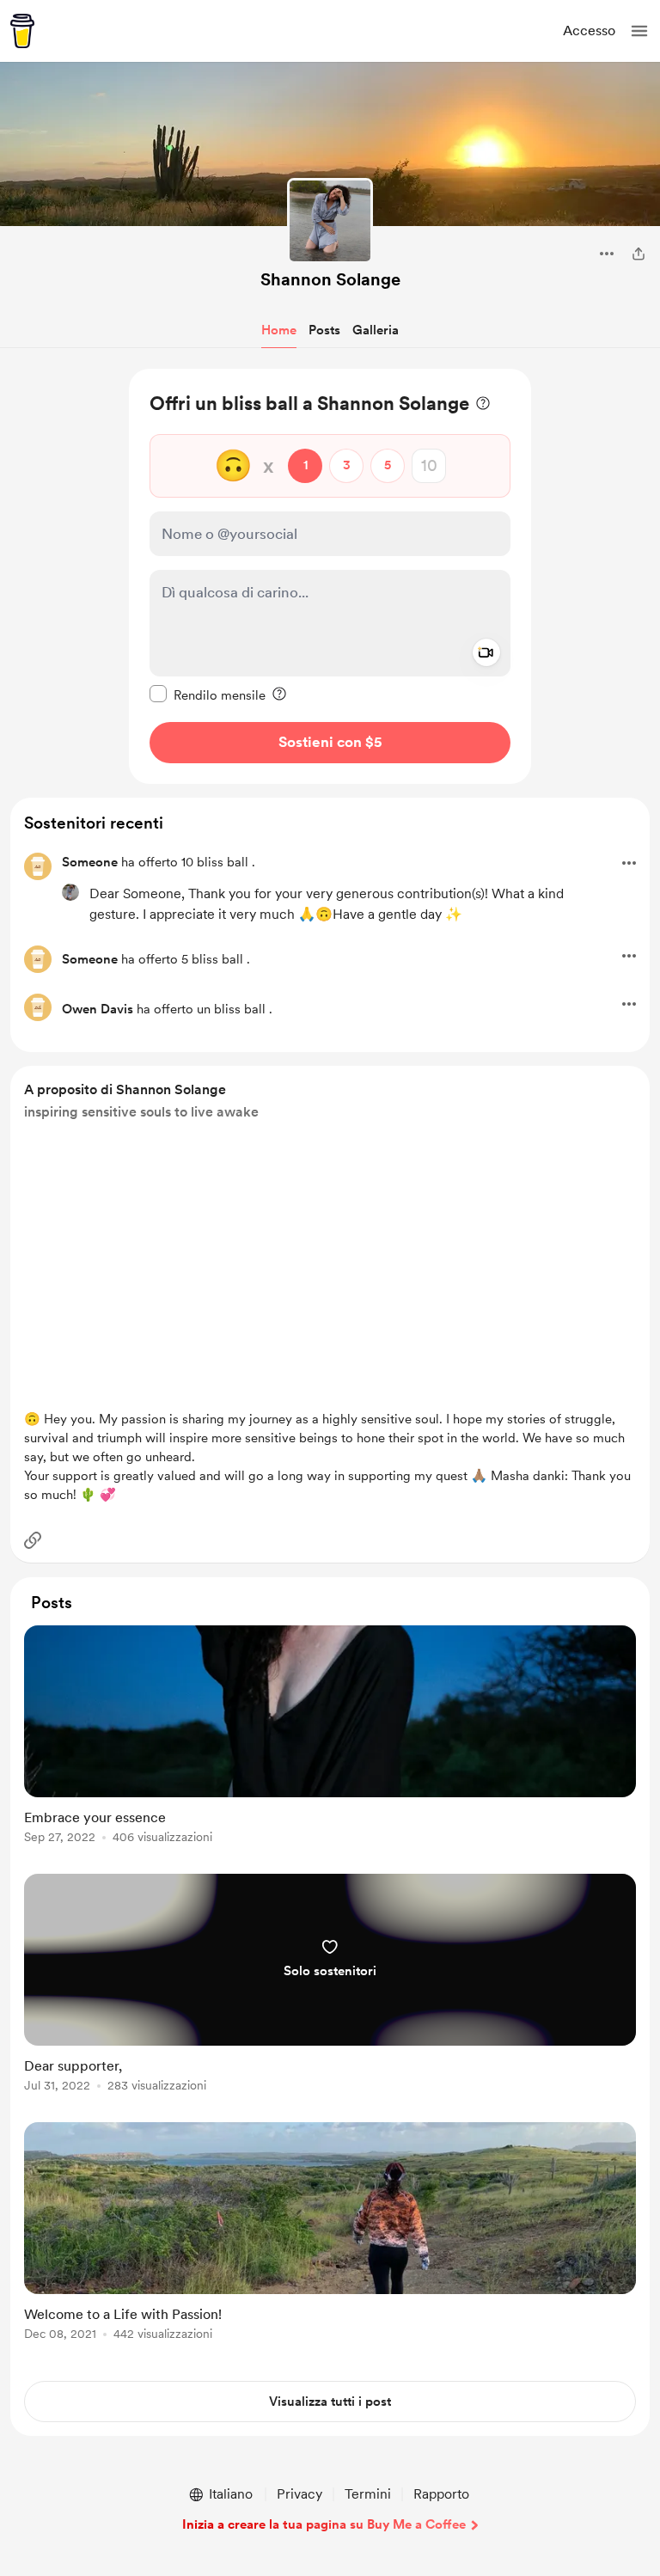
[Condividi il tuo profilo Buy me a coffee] (639, 254)
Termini (368, 2494)
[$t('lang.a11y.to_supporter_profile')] (70, 892)
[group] (330, 1744)
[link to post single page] (330, 1738)
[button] (639, 31)
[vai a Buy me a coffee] (22, 31)
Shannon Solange (330, 279)
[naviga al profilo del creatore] (330, 221)
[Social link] (33, 1540)
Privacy (299, 2494)
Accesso (589, 31)
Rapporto (441, 2494)
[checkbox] (208, 694)
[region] (330, 576)
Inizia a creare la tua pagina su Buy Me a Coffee (324, 2524)
